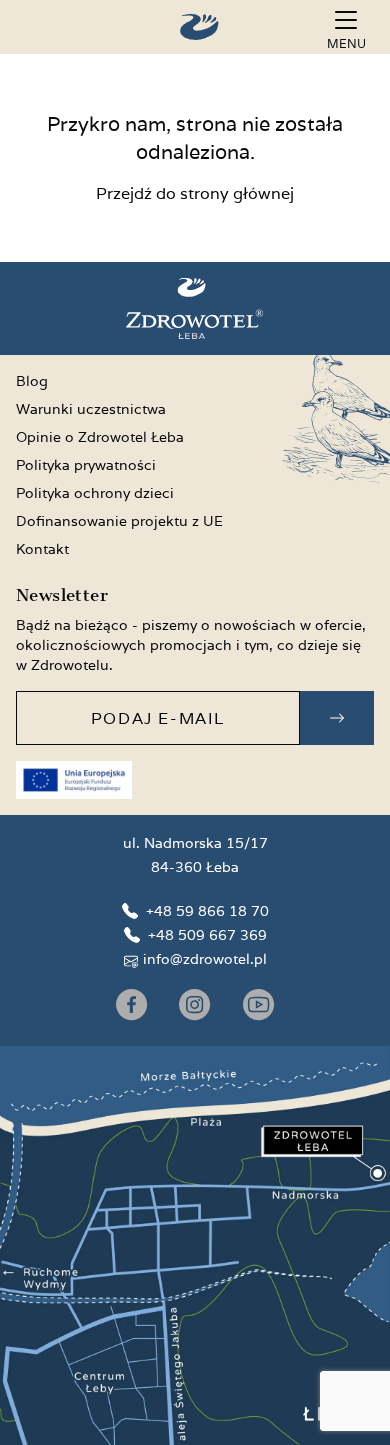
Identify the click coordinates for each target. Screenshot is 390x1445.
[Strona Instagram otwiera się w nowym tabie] (194, 1004)
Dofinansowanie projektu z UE (119, 521)
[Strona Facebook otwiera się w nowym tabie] (131, 1004)
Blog (32, 381)
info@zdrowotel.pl (205, 959)
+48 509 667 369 (207, 935)
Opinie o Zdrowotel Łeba (100, 437)
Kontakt (42, 549)
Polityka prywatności (86, 465)
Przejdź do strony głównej (195, 193)
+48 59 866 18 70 (207, 911)
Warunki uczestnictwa (91, 409)
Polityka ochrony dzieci (95, 493)
